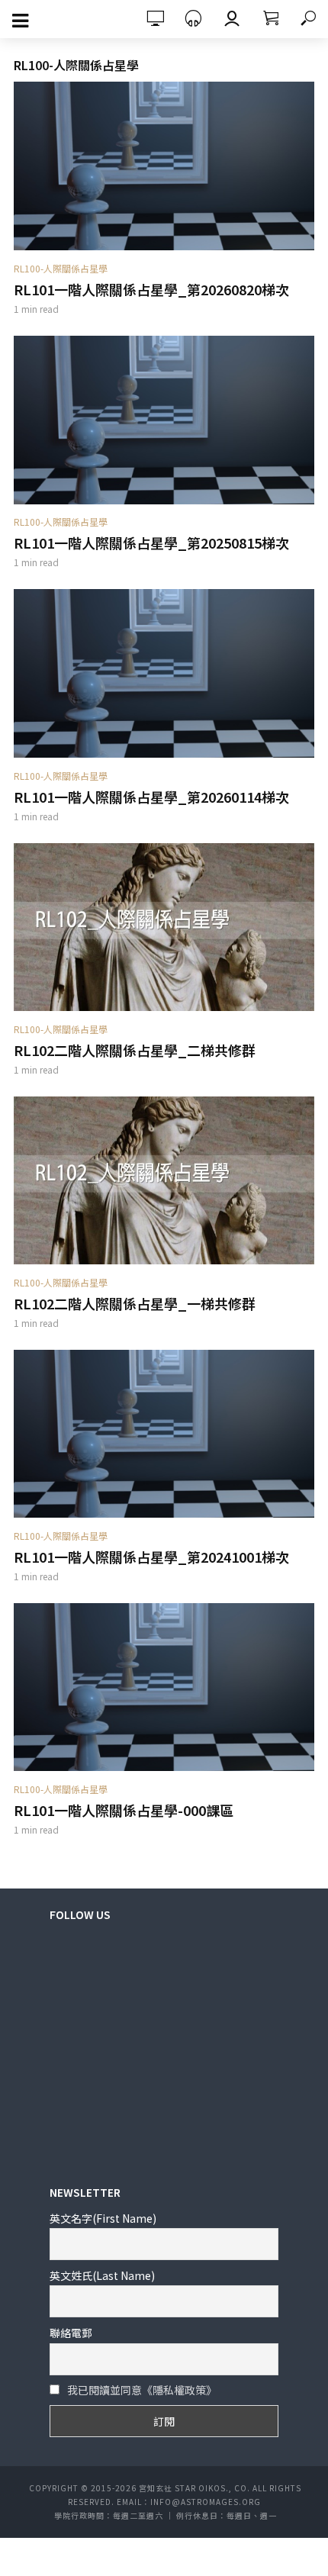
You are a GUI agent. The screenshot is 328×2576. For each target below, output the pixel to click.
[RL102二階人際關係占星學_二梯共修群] (164, 927)
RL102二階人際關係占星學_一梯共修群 (135, 1303)
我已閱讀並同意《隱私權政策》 (142, 2390)
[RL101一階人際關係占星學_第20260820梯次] (164, 166)
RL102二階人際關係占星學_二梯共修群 (135, 1050)
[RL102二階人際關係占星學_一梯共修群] (164, 1181)
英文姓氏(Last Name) (102, 2275)
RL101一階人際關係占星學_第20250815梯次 (151, 543)
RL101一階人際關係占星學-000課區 (124, 1810)
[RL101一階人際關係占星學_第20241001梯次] (164, 1434)
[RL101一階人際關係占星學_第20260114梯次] (164, 673)
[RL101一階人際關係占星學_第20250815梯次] (164, 420)
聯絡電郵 (71, 2333)
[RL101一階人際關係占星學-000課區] (164, 1687)
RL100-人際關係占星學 (61, 268)
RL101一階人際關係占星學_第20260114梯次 (151, 797)
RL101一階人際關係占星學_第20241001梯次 (151, 1557)
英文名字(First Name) (103, 2218)
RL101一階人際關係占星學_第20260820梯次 (151, 289)
